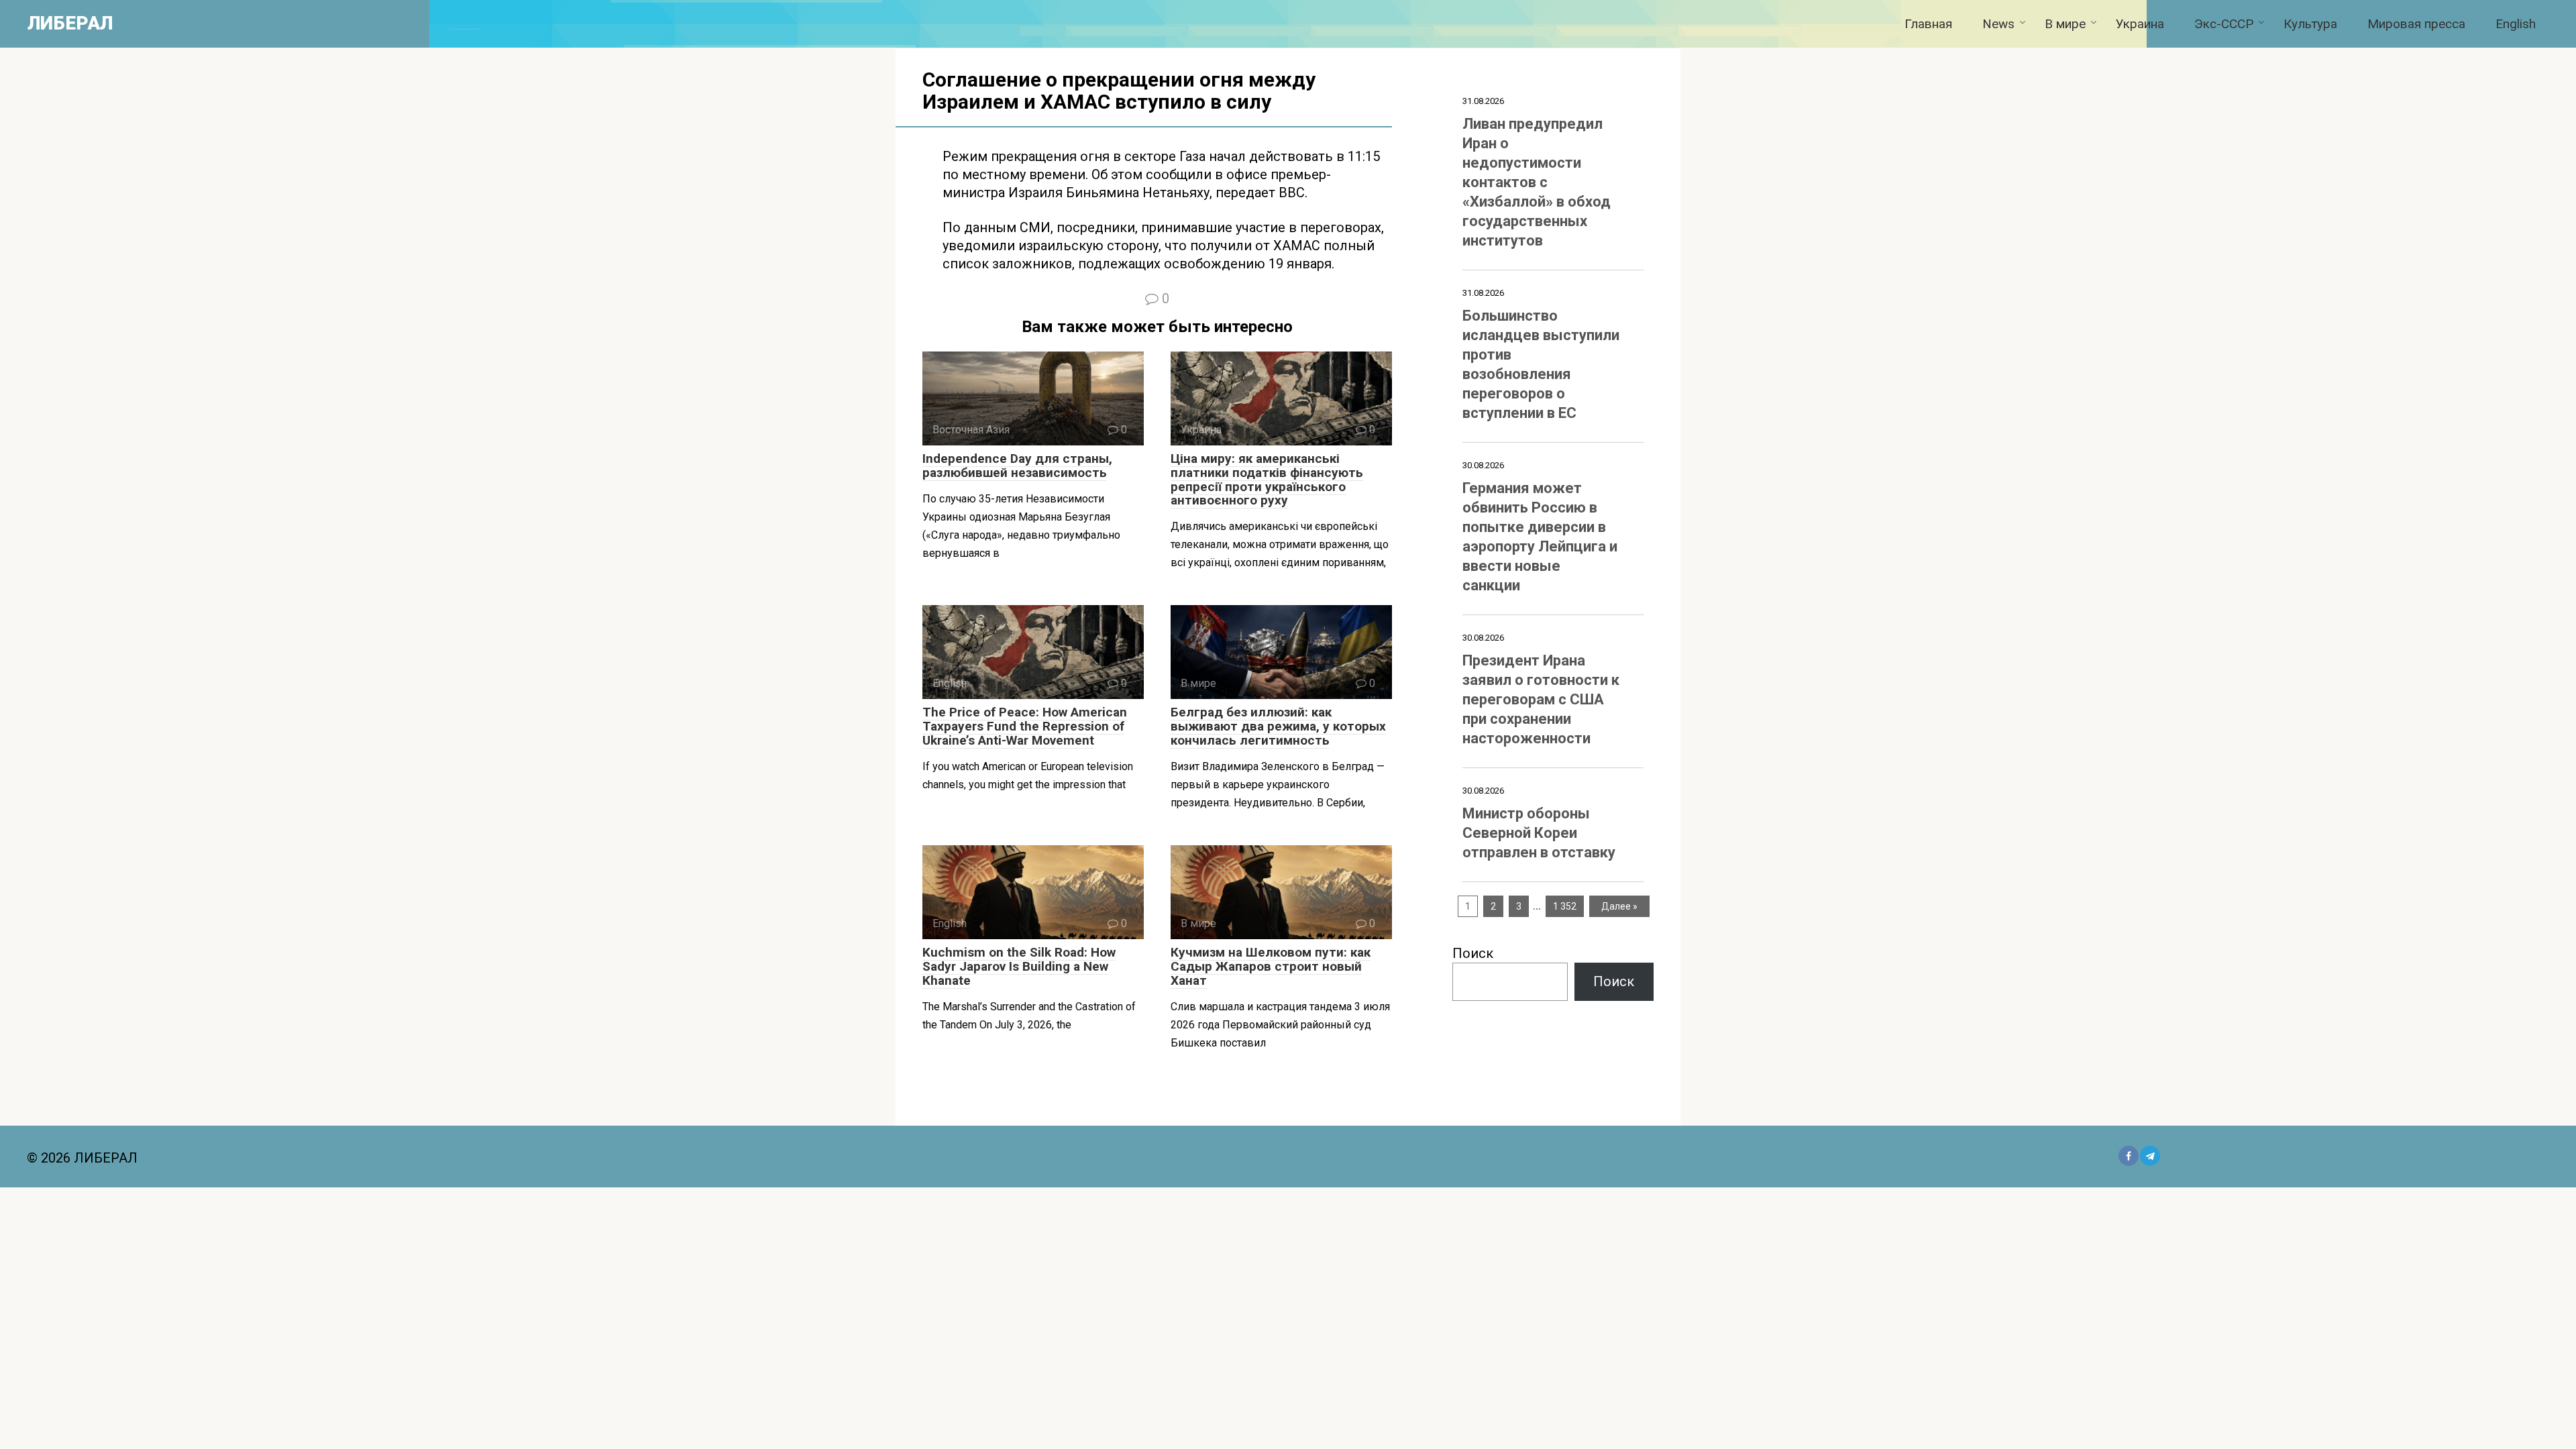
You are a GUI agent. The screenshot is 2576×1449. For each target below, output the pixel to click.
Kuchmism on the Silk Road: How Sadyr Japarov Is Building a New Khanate (1019, 966)
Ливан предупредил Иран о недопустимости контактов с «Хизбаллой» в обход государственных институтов (1537, 182)
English (2516, 24)
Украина (2140, 24)
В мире (2065, 24)
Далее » (1619, 906)
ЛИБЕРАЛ (70, 23)
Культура (2310, 24)
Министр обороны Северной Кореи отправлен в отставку (1539, 833)
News (1998, 24)
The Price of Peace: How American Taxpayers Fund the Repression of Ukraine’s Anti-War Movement (1025, 726)
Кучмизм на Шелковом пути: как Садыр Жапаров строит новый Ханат (1271, 966)
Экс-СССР (2224, 24)
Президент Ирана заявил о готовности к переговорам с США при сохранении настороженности (1541, 699)
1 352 (1565, 906)
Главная (1928, 24)
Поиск (1473, 953)
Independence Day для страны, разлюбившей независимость (1017, 466)
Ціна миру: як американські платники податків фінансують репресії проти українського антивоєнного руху (1267, 480)
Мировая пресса (2416, 24)
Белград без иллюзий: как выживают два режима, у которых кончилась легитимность (1278, 726)
